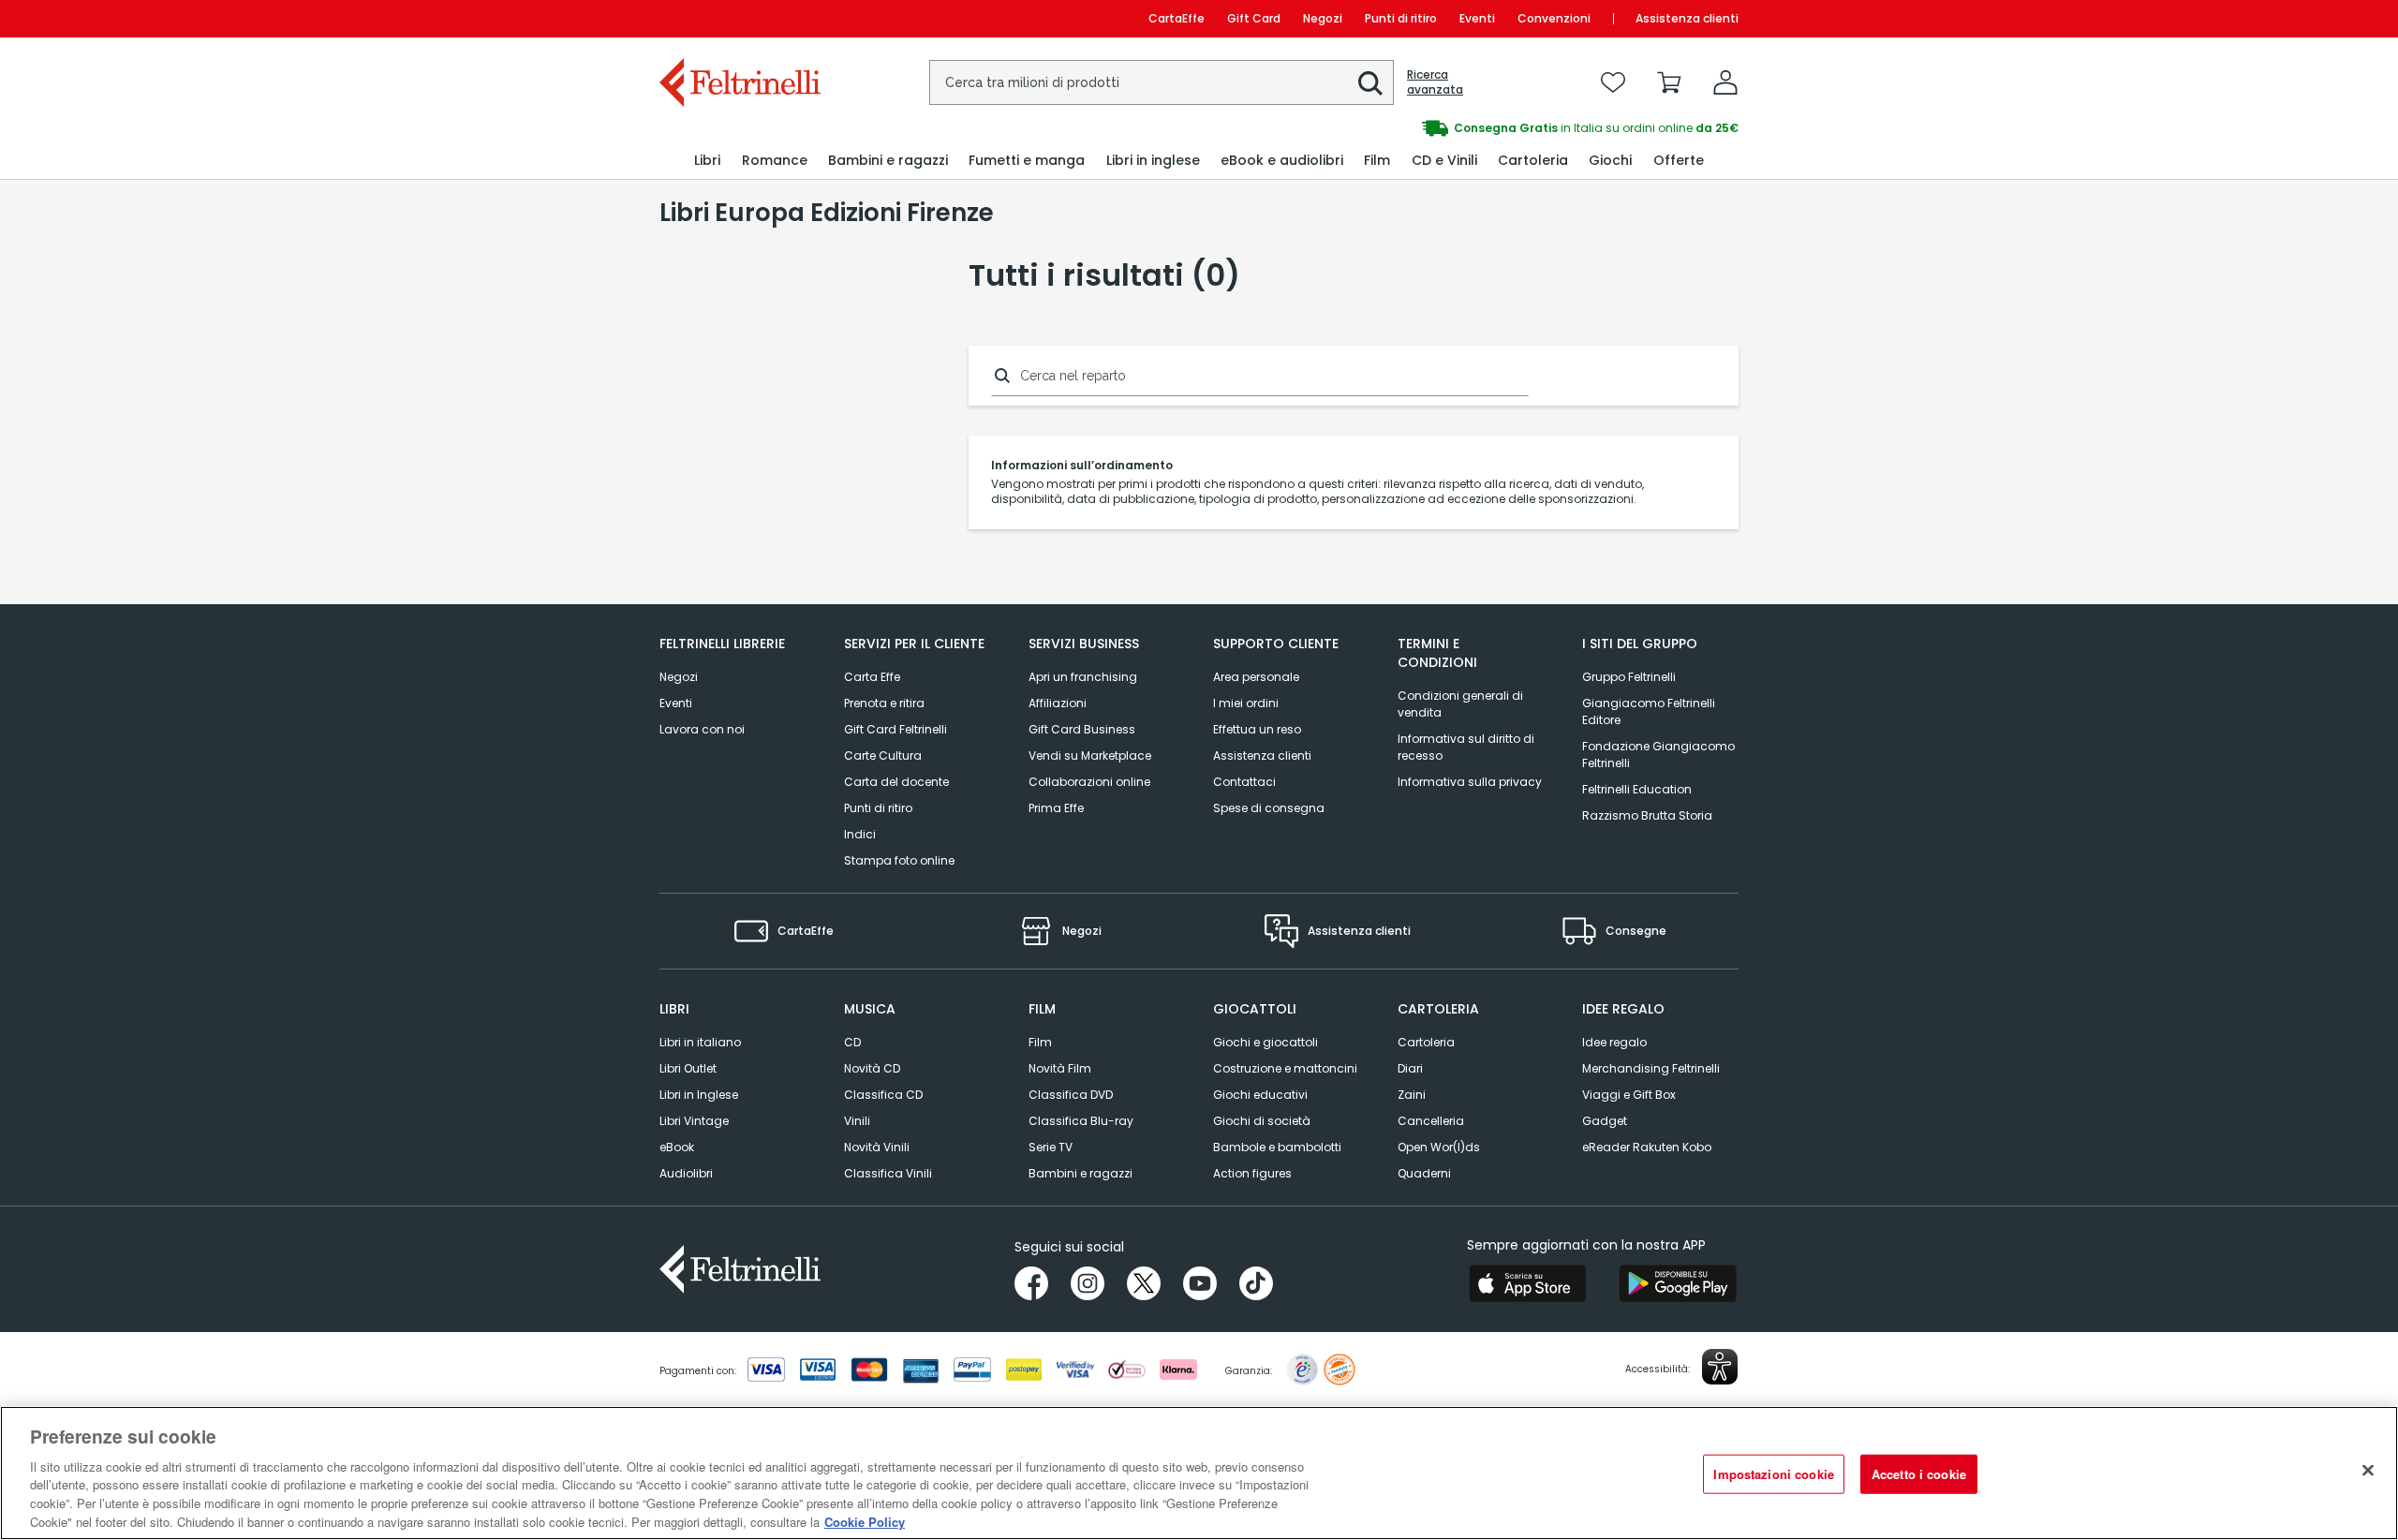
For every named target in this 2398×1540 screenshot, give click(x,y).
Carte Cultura (883, 755)
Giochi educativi (1260, 1095)
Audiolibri (686, 1173)
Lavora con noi (702, 729)
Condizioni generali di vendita (1460, 704)
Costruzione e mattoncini (1285, 1068)
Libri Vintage (694, 1121)
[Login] (1725, 82)
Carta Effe (872, 677)
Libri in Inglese (699, 1095)
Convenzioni (1554, 18)
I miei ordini (1246, 703)
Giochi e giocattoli (1266, 1042)
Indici (860, 834)
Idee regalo (1614, 1042)
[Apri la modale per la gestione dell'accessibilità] (1720, 1367)
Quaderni (1424, 1173)
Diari (1410, 1068)
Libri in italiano (700, 1042)
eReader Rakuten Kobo (1647, 1147)
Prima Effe (1056, 808)
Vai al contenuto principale (739, 18)
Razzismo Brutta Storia (1647, 815)
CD (852, 1042)
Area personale (1256, 677)
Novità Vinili (877, 1147)
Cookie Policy (865, 1521)
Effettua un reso (1257, 729)
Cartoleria (1426, 1042)
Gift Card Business (1082, 729)
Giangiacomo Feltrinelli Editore (1649, 711)
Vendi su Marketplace (1090, 755)
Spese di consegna (1269, 808)
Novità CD (872, 1068)
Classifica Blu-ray (1081, 1121)
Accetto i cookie (1919, 1474)
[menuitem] (707, 161)
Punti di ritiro (1401, 18)
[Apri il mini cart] (1669, 82)
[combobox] (1162, 82)
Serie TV (1051, 1147)
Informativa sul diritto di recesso (1466, 747)
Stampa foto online (899, 860)
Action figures (1252, 1173)
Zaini (1412, 1095)
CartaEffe (1177, 18)
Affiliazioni (1058, 703)
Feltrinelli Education (1637, 789)
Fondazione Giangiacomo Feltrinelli (1658, 755)
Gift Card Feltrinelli (896, 729)
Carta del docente (896, 782)
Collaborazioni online (1089, 782)
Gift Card (1254, 18)
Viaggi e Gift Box (1629, 1095)
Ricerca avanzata (1435, 82)
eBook (677, 1147)
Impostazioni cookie (1773, 1474)
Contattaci (1244, 782)
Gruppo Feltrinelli (1629, 677)
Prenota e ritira (884, 703)
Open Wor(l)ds (1439, 1147)
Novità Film (1060, 1068)
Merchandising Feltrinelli (1651, 1068)
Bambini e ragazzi (1081, 1173)
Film (1040, 1042)
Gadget (1605, 1121)
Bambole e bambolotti (1277, 1147)
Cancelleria (1431, 1121)
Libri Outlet (688, 1068)
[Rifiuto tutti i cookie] (2368, 1471)
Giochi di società (1262, 1121)
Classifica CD (883, 1095)
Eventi (1477, 18)
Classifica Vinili (888, 1173)
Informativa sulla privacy (1470, 782)
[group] (1469, 128)
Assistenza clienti (1687, 18)
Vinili (857, 1121)
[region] (1199, 1473)
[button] (1370, 83)
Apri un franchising (1083, 677)
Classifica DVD (1071, 1095)
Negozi (1323, 18)
